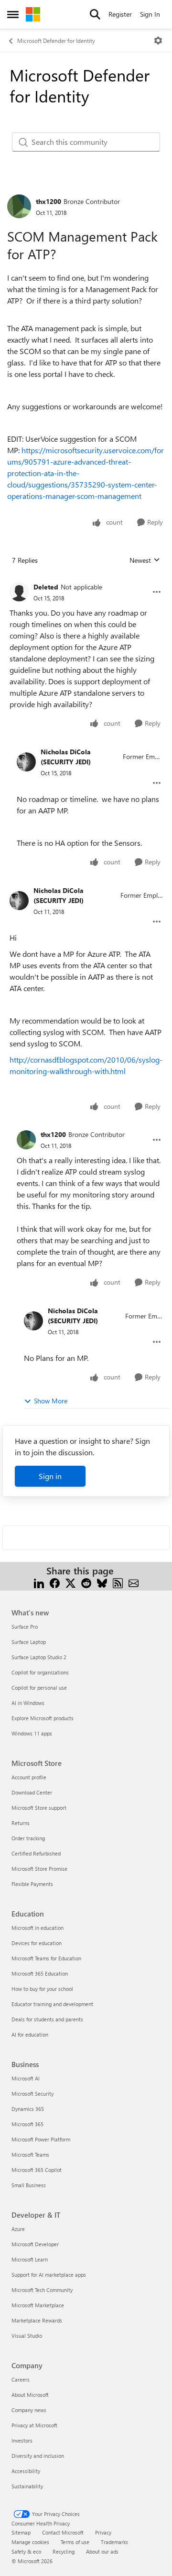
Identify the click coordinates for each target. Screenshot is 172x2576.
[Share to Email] (134, 1582)
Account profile (29, 1777)
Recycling (64, 2551)
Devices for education (37, 1943)
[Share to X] (70, 1582)
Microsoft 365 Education (40, 1973)
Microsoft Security (32, 2094)
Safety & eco (26, 2551)
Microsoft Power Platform (41, 2139)
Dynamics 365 (28, 2109)
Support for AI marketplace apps (49, 2275)
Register (120, 14)
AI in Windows (28, 1703)
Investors (22, 2440)
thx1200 (48, 201)
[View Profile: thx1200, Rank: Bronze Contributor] (19, 206)
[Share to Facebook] (55, 1582)
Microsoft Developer (35, 2244)
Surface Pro (25, 1627)
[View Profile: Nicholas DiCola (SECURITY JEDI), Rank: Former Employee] (26, 762)
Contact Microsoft (63, 2532)
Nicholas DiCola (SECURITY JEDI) (66, 757)
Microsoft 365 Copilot (37, 2170)
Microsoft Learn (30, 2259)
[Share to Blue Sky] (102, 1582)
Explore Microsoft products (43, 1718)
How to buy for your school (42, 1989)
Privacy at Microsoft (34, 2425)
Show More (51, 1401)
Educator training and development (52, 2004)
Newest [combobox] (145, 560)
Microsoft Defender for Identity (56, 41)
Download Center (32, 1792)
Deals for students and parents (47, 2019)
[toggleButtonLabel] (158, 41)
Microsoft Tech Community (42, 2290)
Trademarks (114, 2542)
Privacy (103, 2532)
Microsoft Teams (30, 2155)
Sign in (50, 1476)
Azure (18, 2229)
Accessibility (26, 2471)
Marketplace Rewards (37, 2320)
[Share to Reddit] (86, 1582)
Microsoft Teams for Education (46, 1958)
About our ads (102, 2551)
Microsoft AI (26, 2078)
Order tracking (28, 1838)
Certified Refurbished (36, 1853)
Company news (29, 2410)
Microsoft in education (38, 1928)
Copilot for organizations (40, 1672)
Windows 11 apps (32, 1733)
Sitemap (21, 2532)
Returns (21, 1823)
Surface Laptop (29, 1642)
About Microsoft (30, 2395)
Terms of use (75, 2542)
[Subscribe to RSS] (118, 1582)
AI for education (30, 2034)
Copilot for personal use (39, 1688)
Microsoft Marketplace (38, 2305)
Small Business (29, 2185)
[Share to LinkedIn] (39, 1582)
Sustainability (27, 2486)
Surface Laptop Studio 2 (39, 1657)
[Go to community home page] (33, 14)
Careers (21, 2379)
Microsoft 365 (27, 2124)
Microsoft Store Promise (39, 1869)
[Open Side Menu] (13, 14)
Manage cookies (30, 2542)
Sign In (150, 14)
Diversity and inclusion (38, 2456)
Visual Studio (27, 2336)
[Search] (95, 14)
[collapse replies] (86, 579)
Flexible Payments (32, 1884)
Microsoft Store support (39, 1808)
